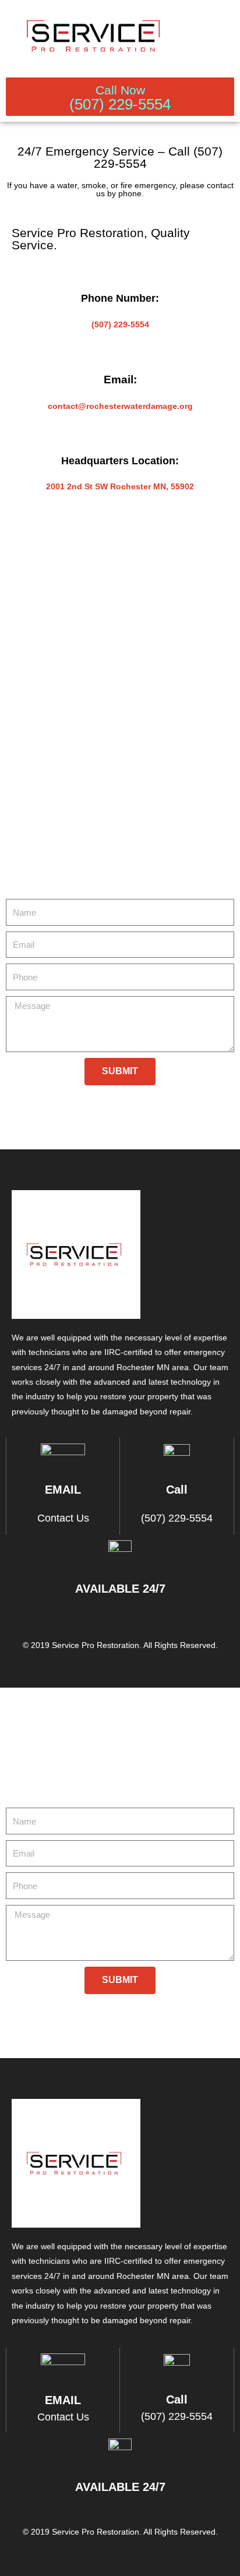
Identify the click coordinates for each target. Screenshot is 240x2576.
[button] (226, 36)
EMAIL (63, 1490)
